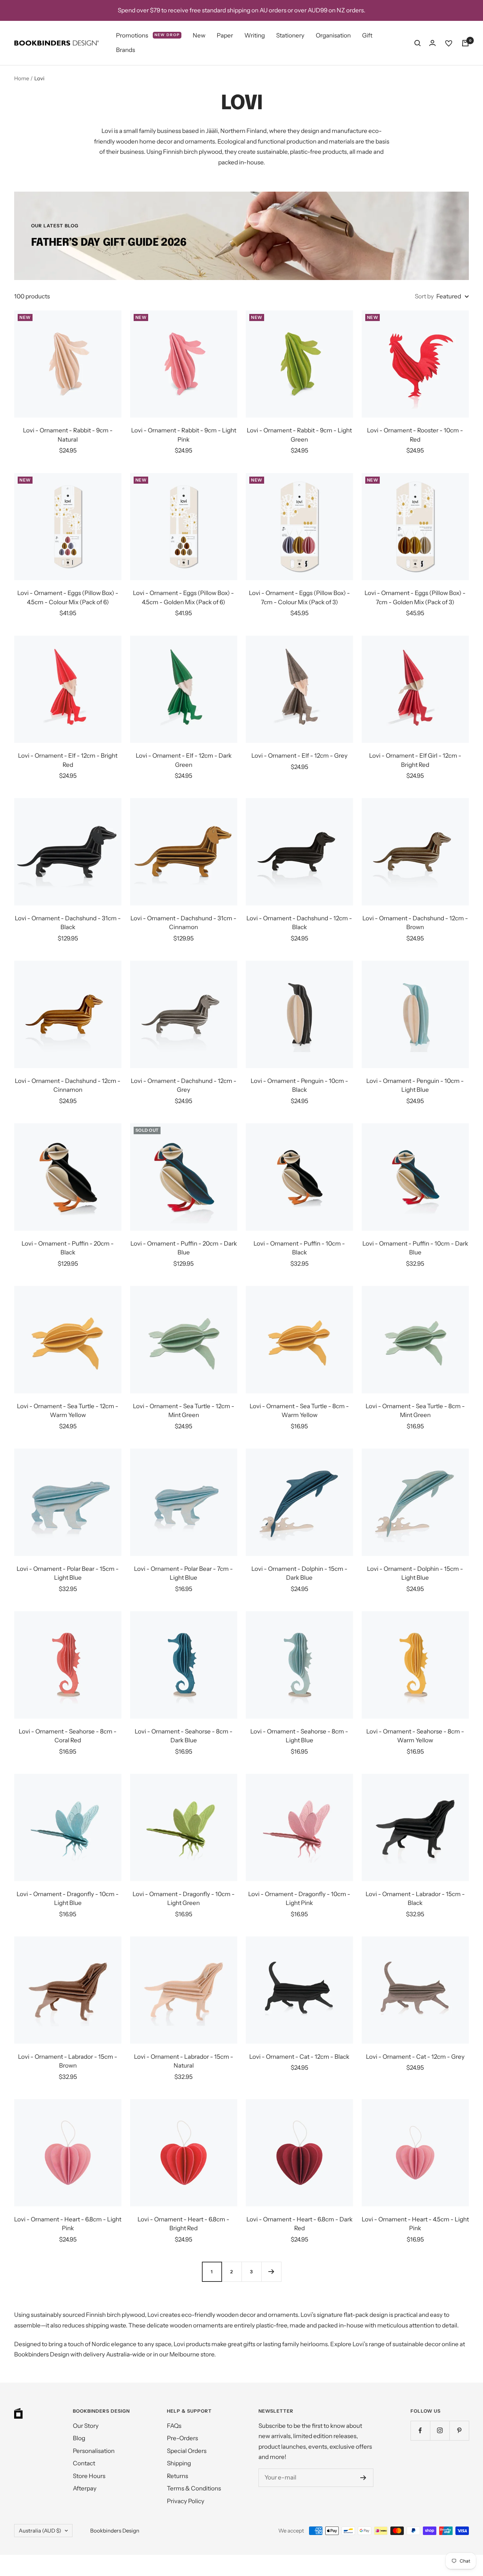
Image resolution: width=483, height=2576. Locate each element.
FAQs (174, 2426)
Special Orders (187, 2451)
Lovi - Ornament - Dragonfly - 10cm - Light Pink (299, 1899)
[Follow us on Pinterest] (459, 2431)
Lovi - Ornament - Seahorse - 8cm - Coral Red (68, 1736)
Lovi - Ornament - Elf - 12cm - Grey (299, 756)
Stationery (290, 35)
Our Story (86, 2426)
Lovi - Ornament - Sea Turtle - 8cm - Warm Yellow (299, 1411)
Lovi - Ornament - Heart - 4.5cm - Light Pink (415, 2224)
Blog (79, 2438)
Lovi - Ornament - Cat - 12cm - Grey (415, 2057)
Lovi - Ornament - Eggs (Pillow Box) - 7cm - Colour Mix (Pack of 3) (299, 598)
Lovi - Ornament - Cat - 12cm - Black (299, 2057)
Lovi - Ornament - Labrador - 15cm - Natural (184, 2061)
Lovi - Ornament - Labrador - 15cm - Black (415, 1899)
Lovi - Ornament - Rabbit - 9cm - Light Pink (184, 435)
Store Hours (89, 2476)
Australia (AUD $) (40, 2531)
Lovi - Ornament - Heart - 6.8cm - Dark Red (299, 2224)
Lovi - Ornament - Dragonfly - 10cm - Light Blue (68, 1899)
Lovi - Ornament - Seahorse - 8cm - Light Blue (299, 1736)
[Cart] (465, 43)
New (199, 35)
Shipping (179, 2463)
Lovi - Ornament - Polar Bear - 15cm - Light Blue (68, 1573)
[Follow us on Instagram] (440, 2431)
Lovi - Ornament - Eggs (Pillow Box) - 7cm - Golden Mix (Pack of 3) (415, 598)
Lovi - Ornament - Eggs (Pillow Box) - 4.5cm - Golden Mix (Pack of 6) (184, 598)
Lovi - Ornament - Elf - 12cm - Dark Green (184, 760)
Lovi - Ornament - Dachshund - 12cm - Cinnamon (68, 1085)
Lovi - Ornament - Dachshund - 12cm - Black (299, 923)
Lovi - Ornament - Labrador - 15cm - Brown (68, 2061)
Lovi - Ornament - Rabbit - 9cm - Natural (68, 435)
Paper (225, 35)
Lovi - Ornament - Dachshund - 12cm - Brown (415, 923)
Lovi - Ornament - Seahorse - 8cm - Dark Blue (184, 1736)
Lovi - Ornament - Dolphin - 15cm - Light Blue (415, 1573)
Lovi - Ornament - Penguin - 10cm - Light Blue (415, 1085)
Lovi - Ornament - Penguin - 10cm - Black (299, 1085)
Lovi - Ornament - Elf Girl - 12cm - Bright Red (415, 760)
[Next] (271, 2272)
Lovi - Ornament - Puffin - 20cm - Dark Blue (184, 1248)
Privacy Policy (186, 2501)
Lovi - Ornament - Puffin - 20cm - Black (68, 1248)
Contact (84, 2463)
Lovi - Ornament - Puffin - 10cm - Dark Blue (415, 1248)
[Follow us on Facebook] (420, 2431)
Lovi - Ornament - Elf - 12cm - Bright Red (68, 760)
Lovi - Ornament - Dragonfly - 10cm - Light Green (184, 1899)
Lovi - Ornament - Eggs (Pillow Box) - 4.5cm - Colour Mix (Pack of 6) (68, 598)
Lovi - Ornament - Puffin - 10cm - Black (299, 1248)
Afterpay (85, 2488)
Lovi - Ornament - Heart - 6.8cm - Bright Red (184, 2224)
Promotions (148, 35)
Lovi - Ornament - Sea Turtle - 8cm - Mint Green (415, 1411)
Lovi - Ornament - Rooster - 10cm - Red (415, 435)
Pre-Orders (182, 2438)
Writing (255, 35)
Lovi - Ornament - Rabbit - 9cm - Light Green (299, 435)
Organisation (333, 35)
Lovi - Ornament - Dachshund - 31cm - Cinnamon (184, 923)
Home (22, 78)
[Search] (418, 43)
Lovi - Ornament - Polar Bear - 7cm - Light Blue (184, 1573)
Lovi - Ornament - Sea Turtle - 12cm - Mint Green (184, 1411)
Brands (126, 50)
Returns (178, 2476)
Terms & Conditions (194, 2488)
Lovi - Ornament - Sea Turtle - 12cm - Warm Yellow (68, 1411)
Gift (367, 35)
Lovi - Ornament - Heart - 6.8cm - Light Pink (68, 2224)
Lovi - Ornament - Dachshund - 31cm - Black (68, 923)
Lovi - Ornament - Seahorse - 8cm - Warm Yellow (415, 1736)
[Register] (363, 2478)
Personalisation (94, 2451)
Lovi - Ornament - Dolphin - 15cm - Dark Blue (299, 1573)
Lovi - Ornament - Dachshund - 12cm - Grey (184, 1085)
